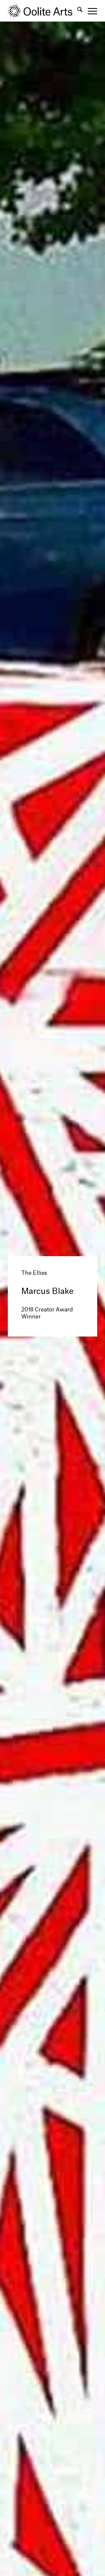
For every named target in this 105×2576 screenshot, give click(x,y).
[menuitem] (77, 11)
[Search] (77, 11)
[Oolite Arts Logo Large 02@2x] (43, 11)
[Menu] (90, 11)
